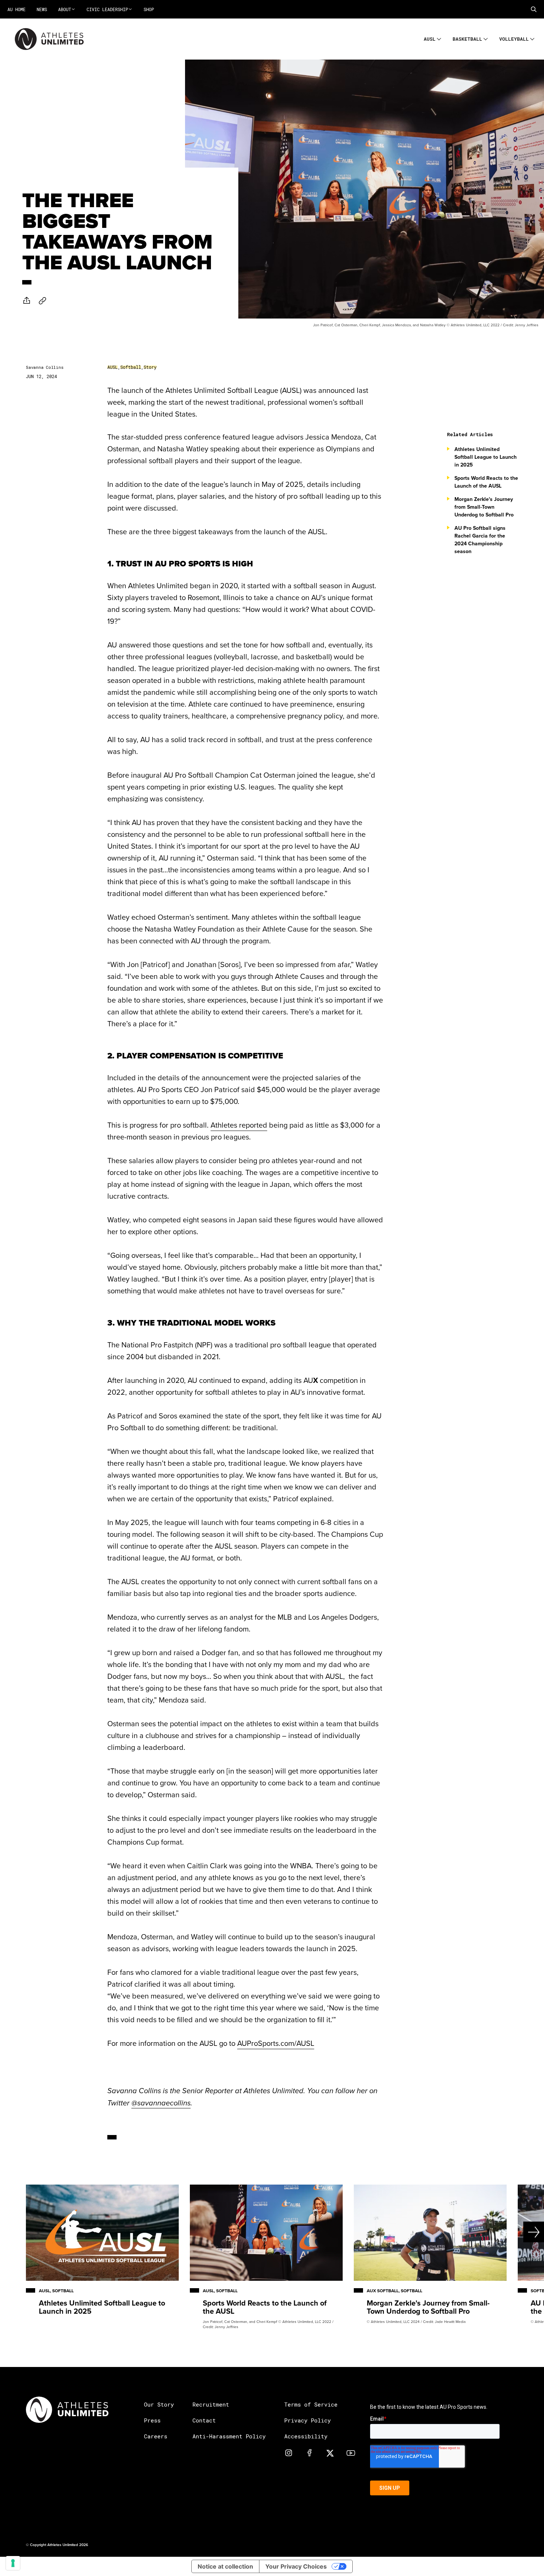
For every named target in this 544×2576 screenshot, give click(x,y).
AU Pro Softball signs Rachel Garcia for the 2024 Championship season (480, 540)
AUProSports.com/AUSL (276, 2043)
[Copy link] (43, 301)
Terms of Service (311, 2404)
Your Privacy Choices (296, 2566)
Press (152, 2420)
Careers (156, 2436)
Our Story (159, 2404)
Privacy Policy (308, 2420)
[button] (534, 9)
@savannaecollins (161, 2103)
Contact (204, 2420)
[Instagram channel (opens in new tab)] (289, 2452)
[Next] (517, 2232)
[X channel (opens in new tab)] (330, 2452)
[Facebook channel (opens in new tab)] (309, 2452)
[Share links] (27, 300)
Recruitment (211, 2404)
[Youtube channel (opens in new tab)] (351, 2452)
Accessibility (306, 2436)
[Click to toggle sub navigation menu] (439, 38)
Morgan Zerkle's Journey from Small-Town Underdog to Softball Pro (484, 507)
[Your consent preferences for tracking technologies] (13, 2563)
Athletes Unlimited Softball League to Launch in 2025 (486, 457)
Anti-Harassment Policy (229, 2436)
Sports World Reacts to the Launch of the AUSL (486, 482)
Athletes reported (239, 1125)
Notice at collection (225, 2566)
